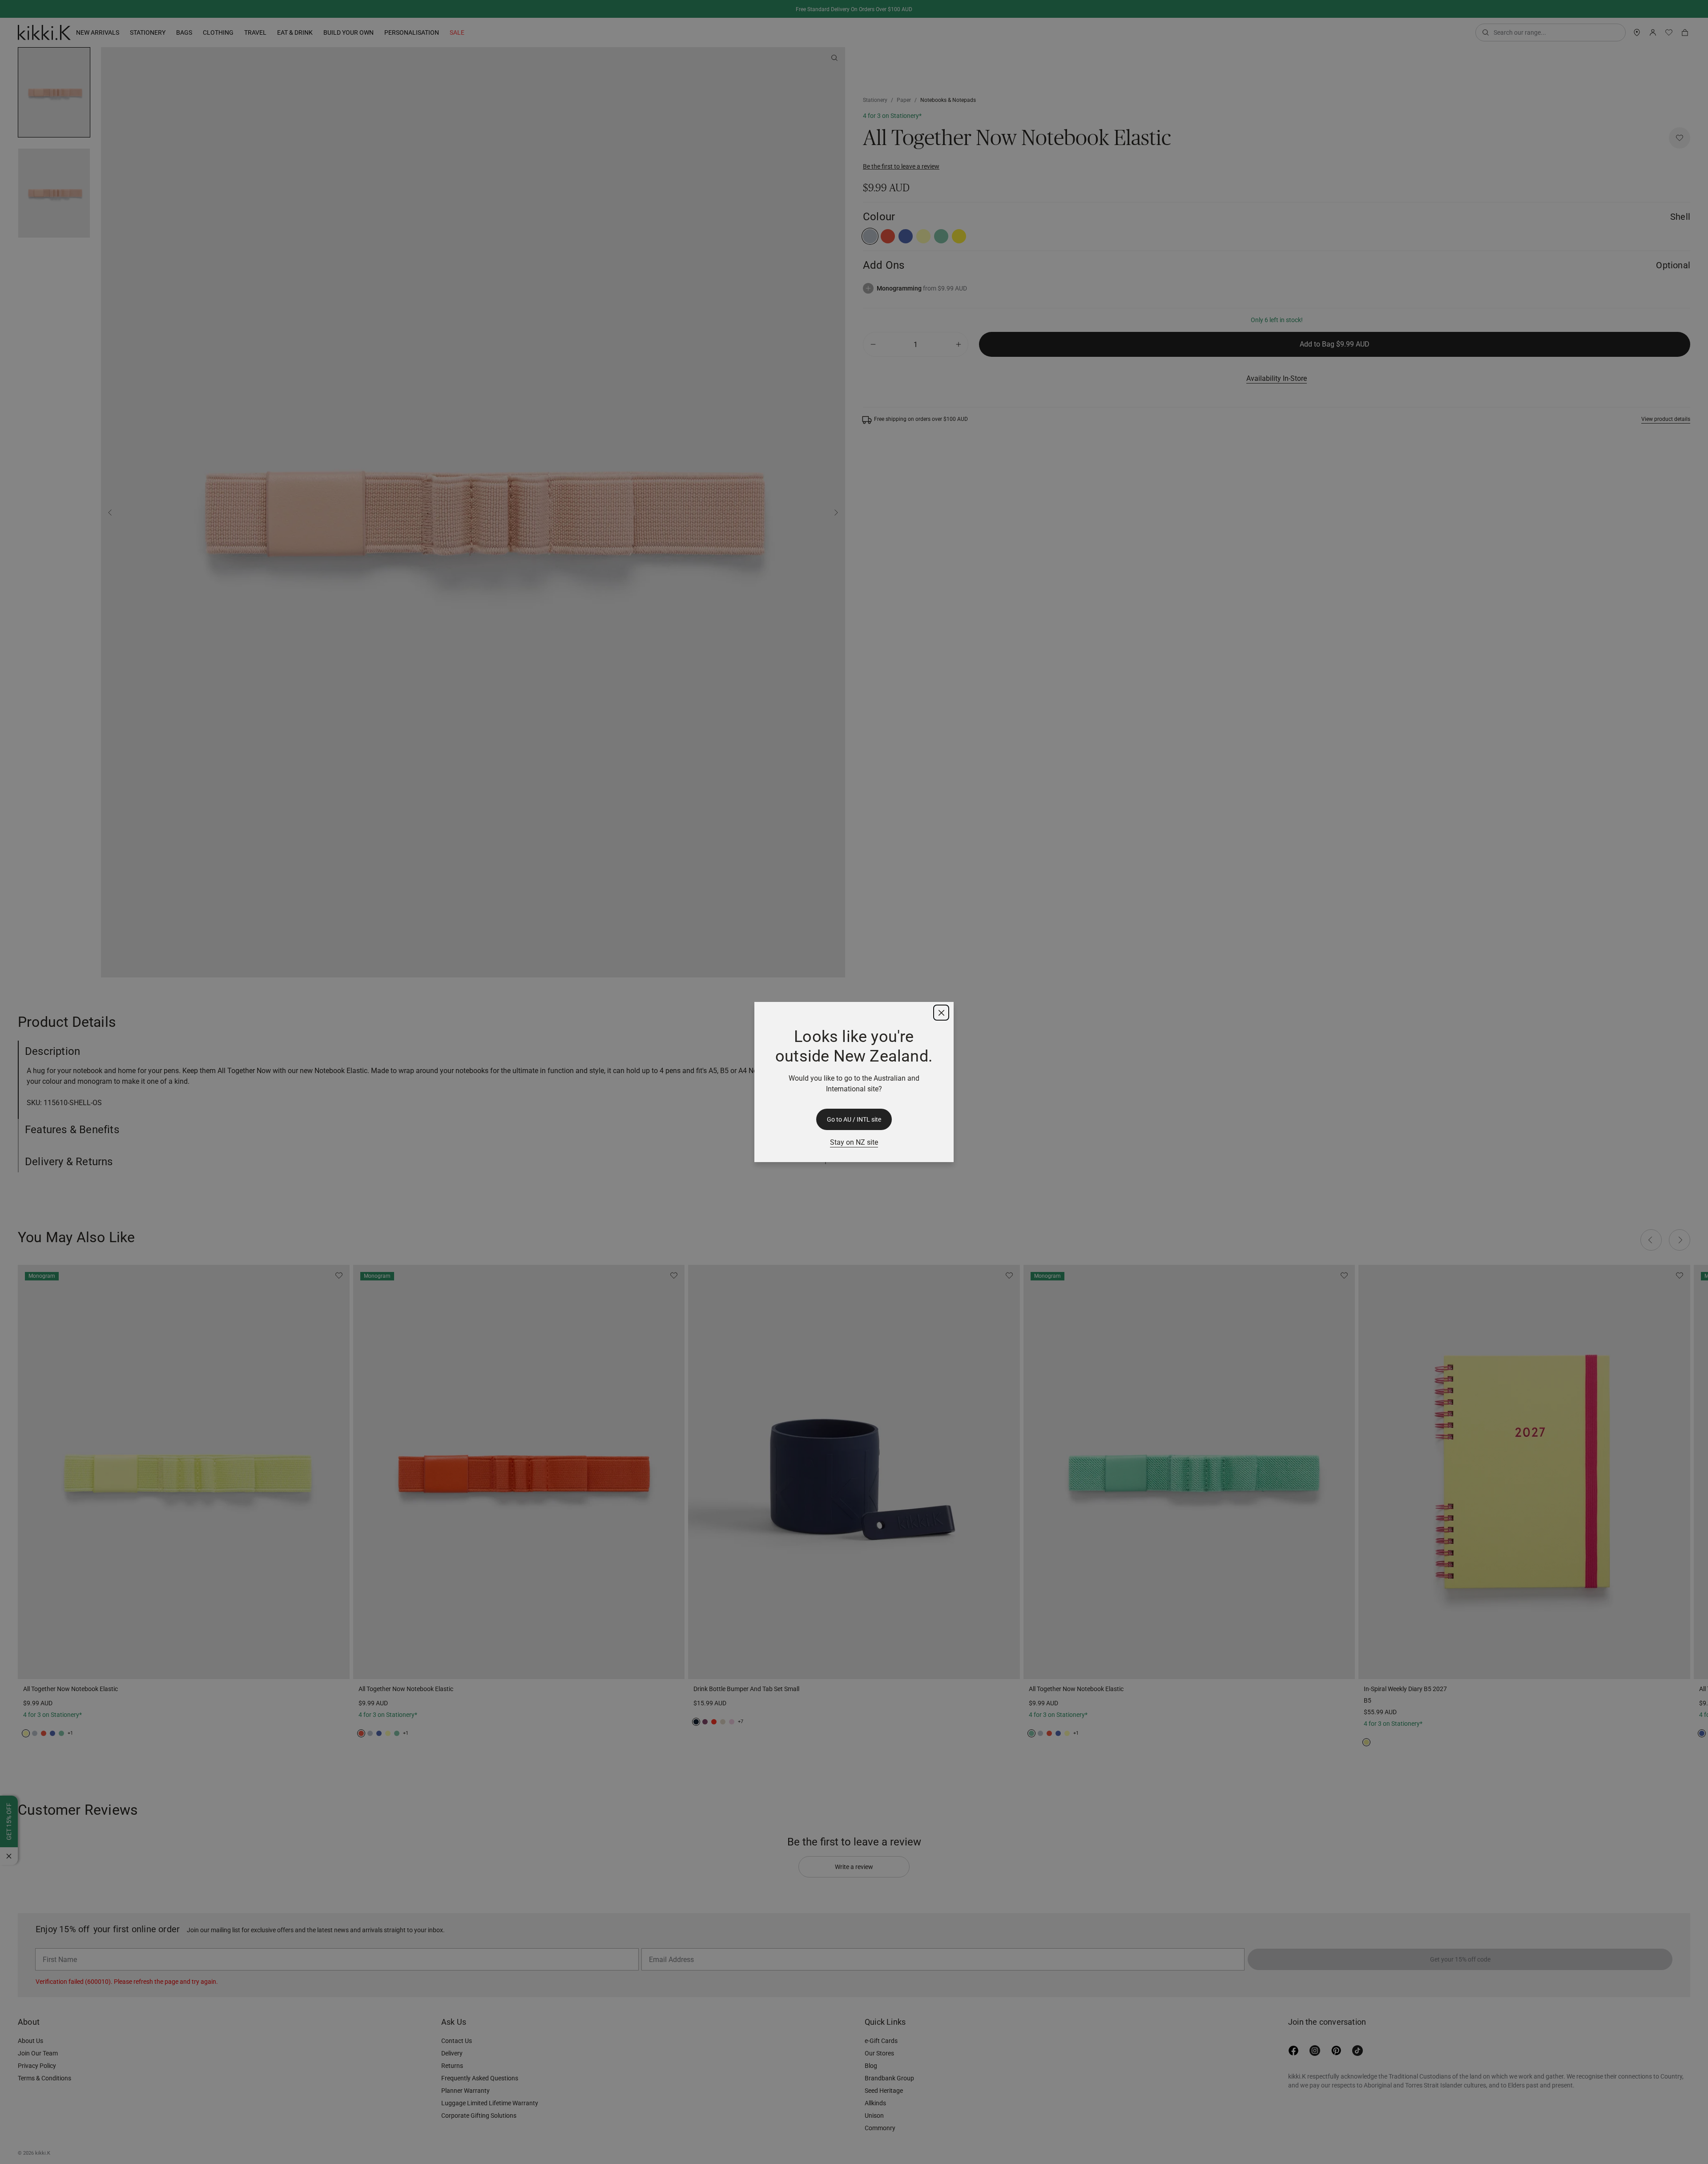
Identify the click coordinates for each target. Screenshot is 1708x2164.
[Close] (941, 1013)
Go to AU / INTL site (854, 1119)
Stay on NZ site (854, 1142)
